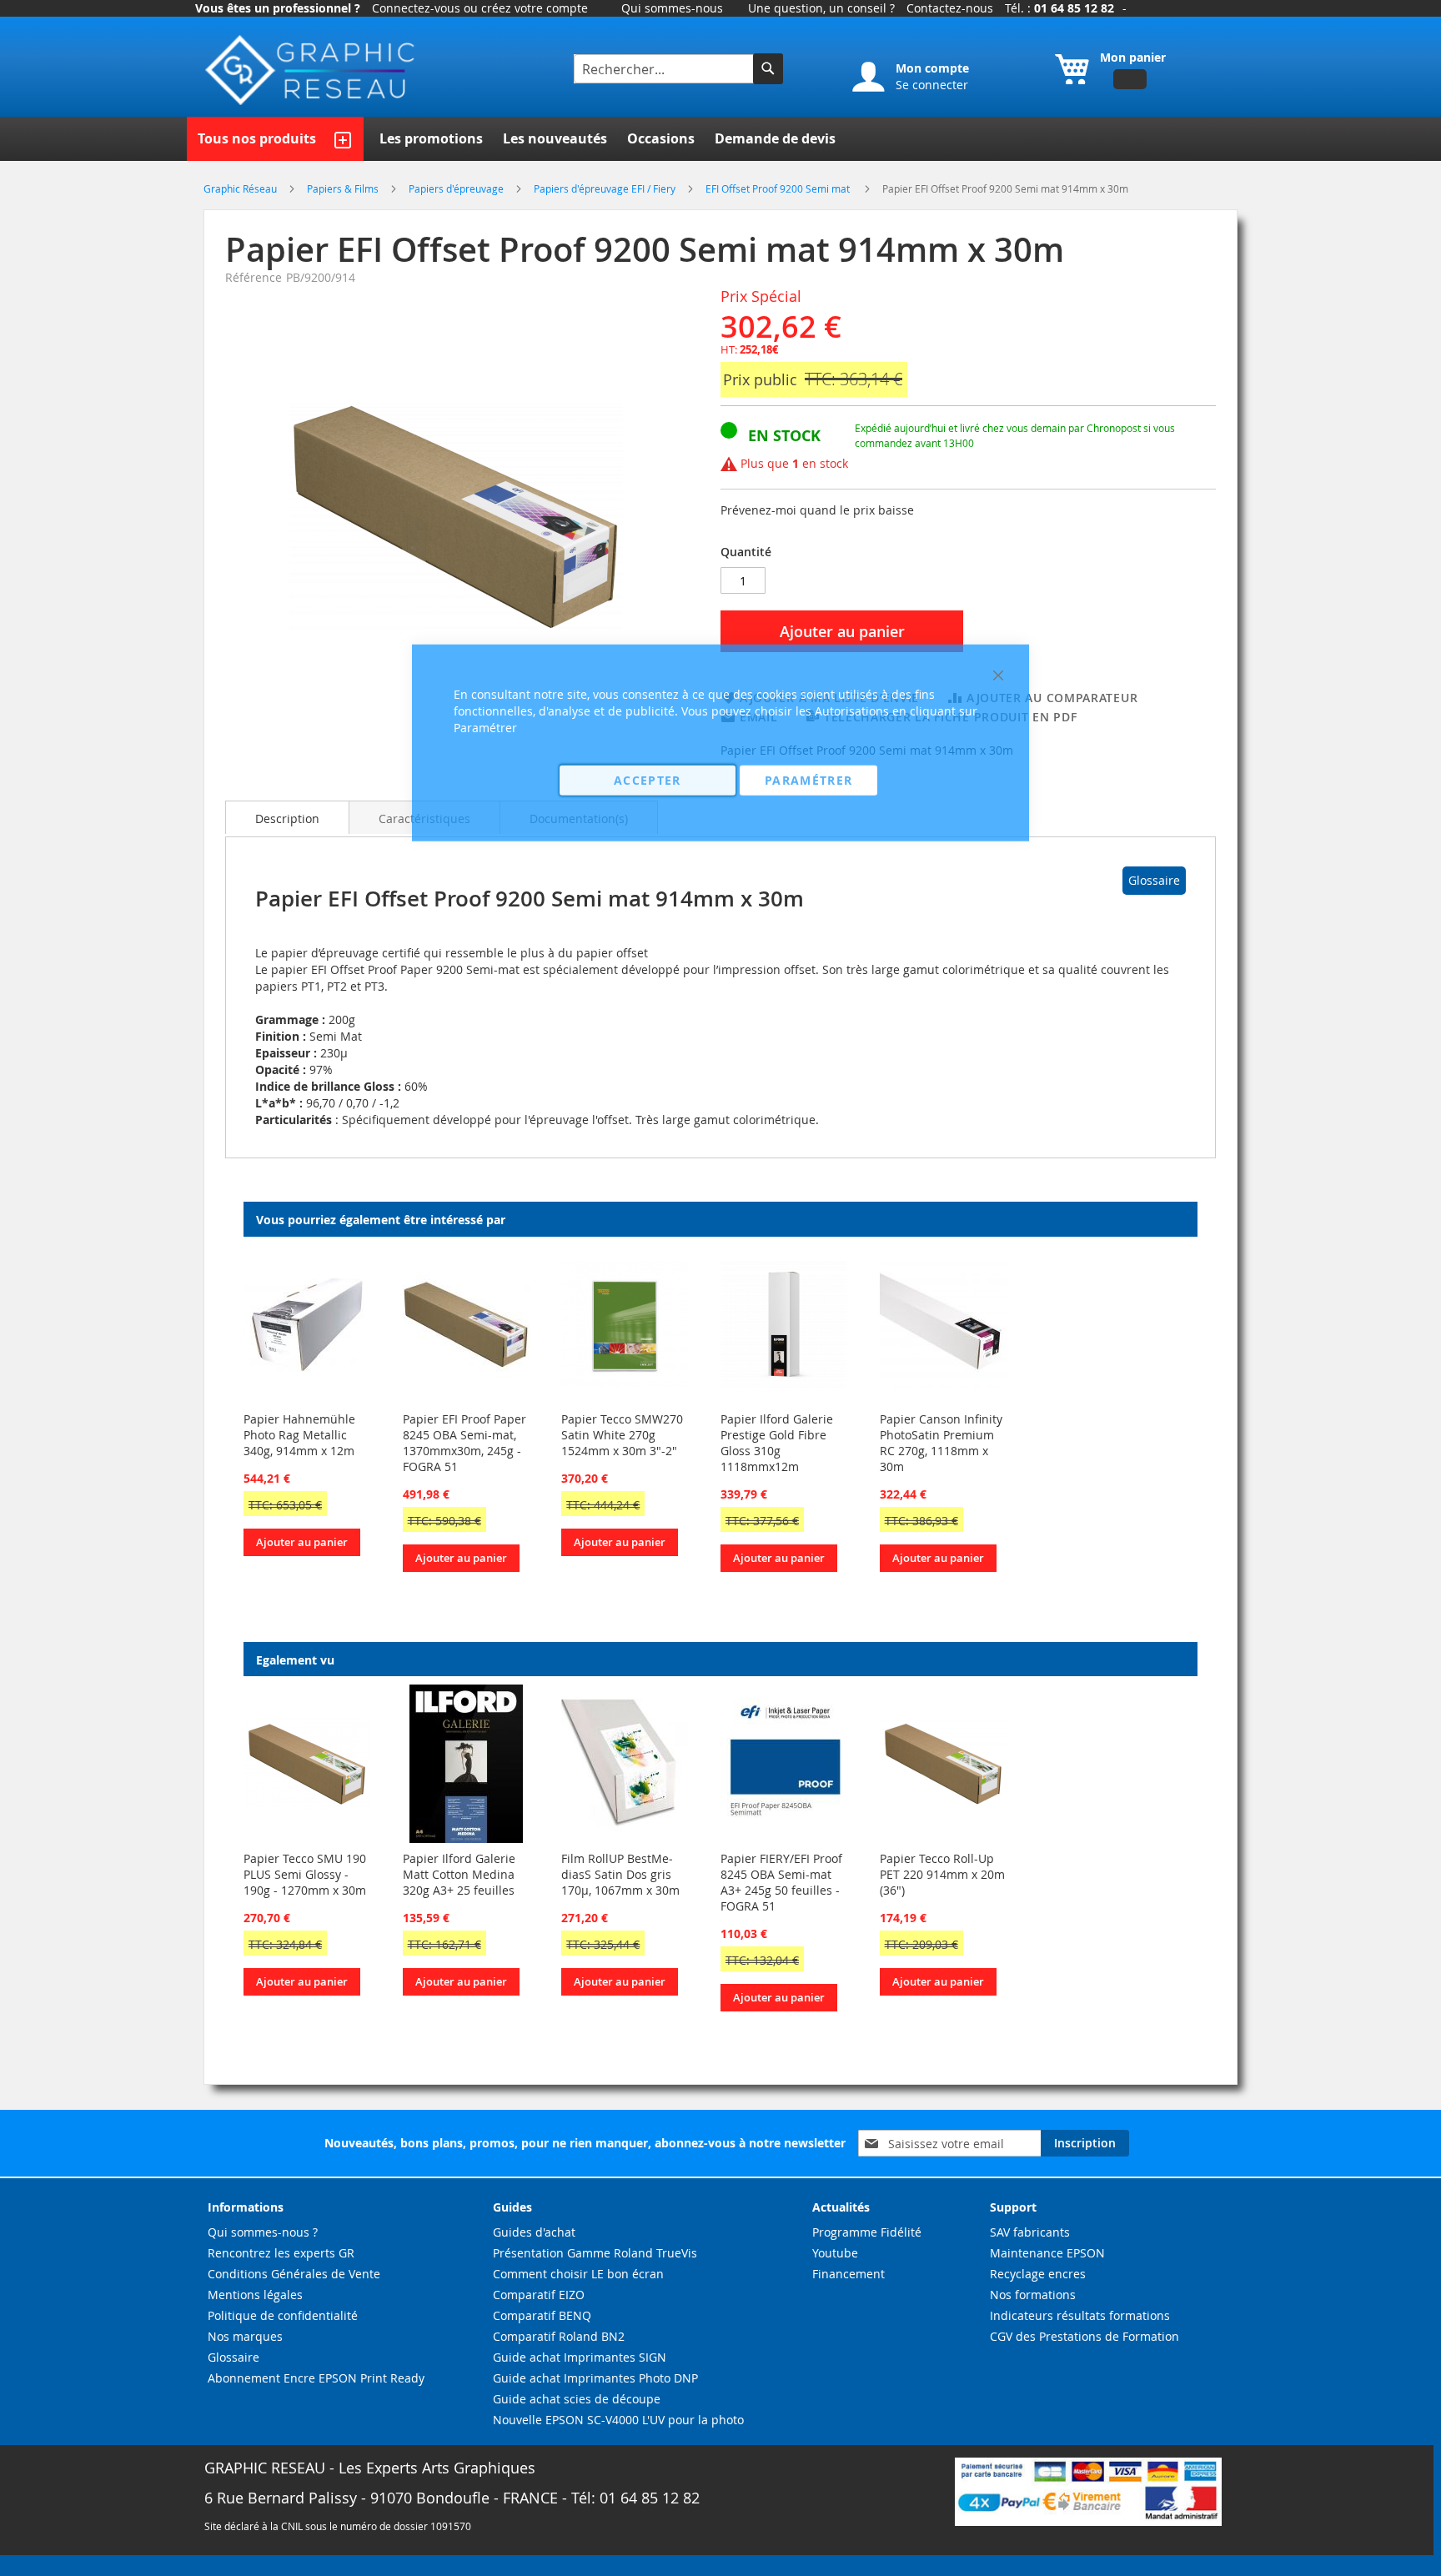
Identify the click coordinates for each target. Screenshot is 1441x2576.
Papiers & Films (344, 188)
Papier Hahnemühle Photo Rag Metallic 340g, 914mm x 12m (299, 1435)
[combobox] (665, 69)
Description (287, 818)
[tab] (287, 817)
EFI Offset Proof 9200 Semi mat (780, 188)
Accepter (648, 779)
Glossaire (1154, 880)
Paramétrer (809, 779)
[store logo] (312, 70)
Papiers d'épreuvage (457, 188)
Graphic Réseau (241, 188)
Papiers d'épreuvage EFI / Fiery (606, 188)
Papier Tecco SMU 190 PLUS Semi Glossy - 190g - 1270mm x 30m (305, 1874)
